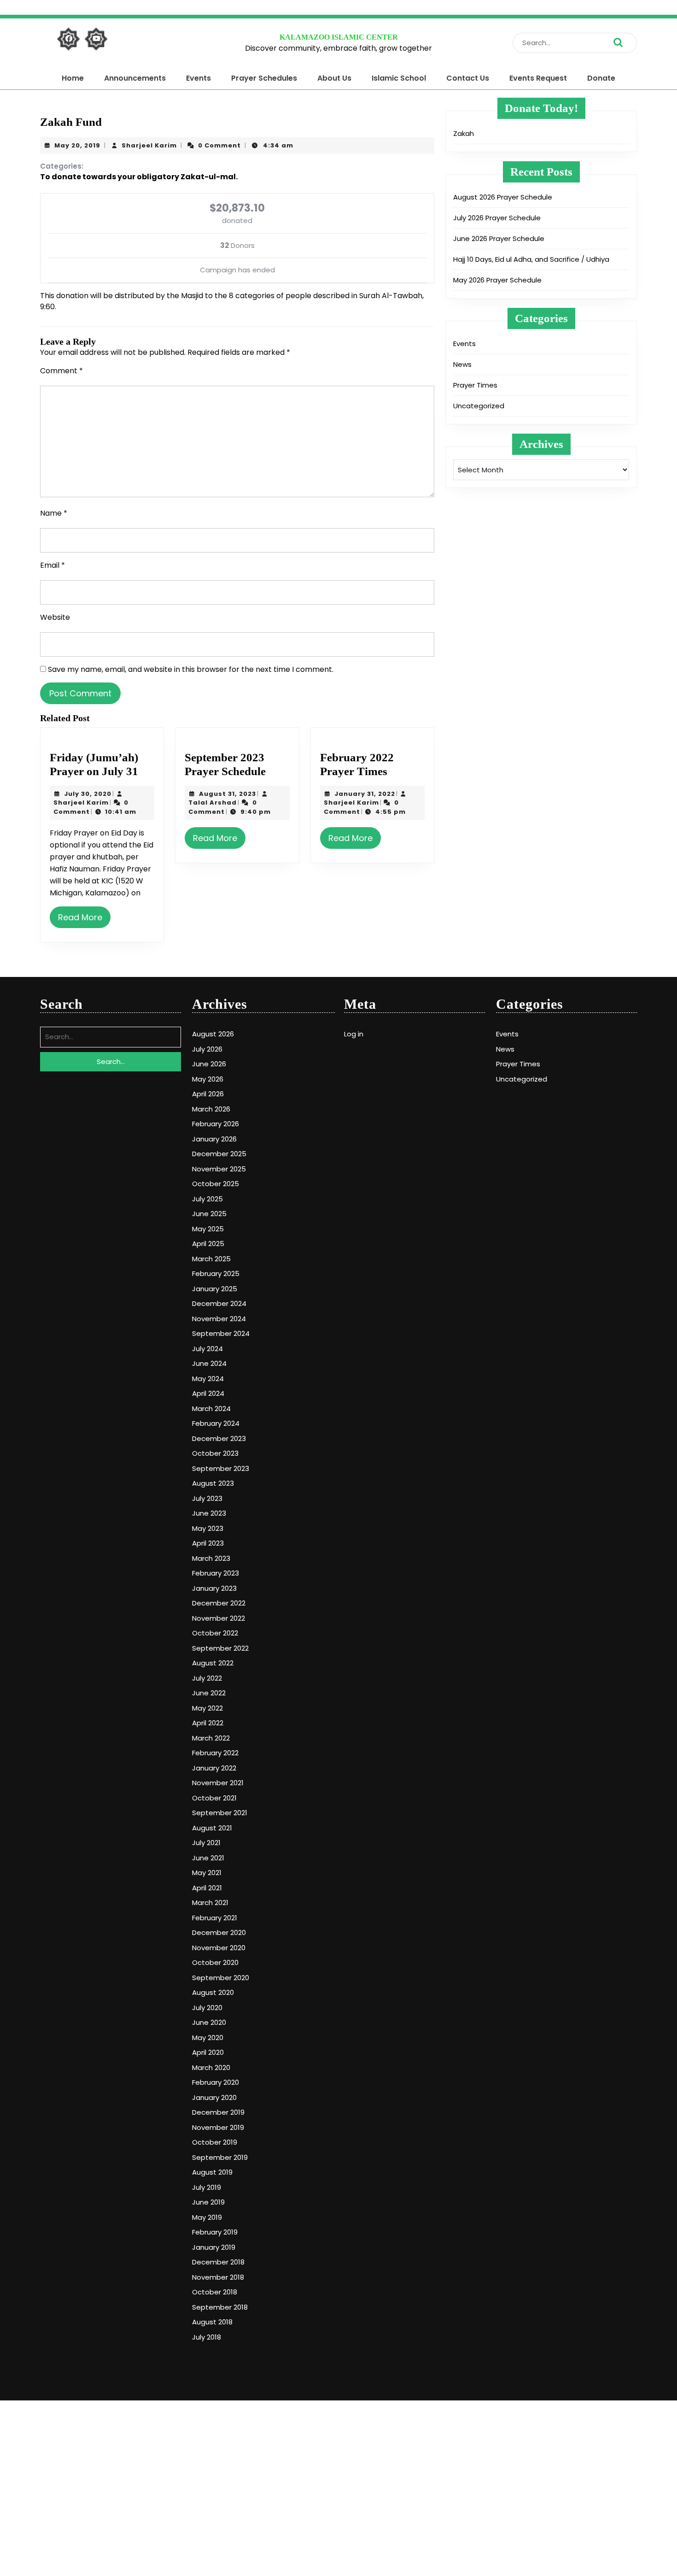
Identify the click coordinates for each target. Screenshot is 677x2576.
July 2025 (207, 1199)
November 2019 (218, 2127)
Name (54, 513)
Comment (61, 371)
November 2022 (219, 1618)
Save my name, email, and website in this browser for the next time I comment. (191, 669)
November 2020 (219, 1948)
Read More (80, 917)
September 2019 (220, 2157)
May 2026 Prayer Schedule (497, 280)
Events (198, 78)
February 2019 (215, 2232)
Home (73, 78)
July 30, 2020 (88, 794)
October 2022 (215, 1633)
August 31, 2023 (228, 794)
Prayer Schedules (264, 78)
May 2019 (207, 2217)
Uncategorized (479, 406)
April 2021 (207, 1888)
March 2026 (211, 1109)
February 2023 (216, 1573)
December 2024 (219, 1303)
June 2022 (209, 1693)
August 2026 (213, 1034)
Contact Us (468, 78)
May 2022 (207, 1708)
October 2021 (214, 1798)
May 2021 (207, 1873)
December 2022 (219, 1603)
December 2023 (219, 1438)
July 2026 (207, 1049)
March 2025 (211, 1259)
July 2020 (207, 2008)
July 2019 (207, 2187)
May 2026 (208, 1079)
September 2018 (220, 2307)
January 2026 (214, 1139)
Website (55, 617)
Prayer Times (475, 385)
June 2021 (208, 1858)
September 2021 (220, 1813)
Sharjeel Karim (149, 145)
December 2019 (218, 2112)
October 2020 (215, 1962)
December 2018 (218, 2262)
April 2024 (208, 1393)
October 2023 (215, 1453)
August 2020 (213, 1992)
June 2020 (209, 2022)
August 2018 (212, 2322)
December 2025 (219, 1154)
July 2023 (207, 1498)
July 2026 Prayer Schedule (497, 218)
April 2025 (208, 1244)
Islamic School (399, 78)
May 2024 (208, 1379)
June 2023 (209, 1513)
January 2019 (214, 2247)
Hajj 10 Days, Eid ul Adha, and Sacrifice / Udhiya (531, 259)
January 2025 (215, 1289)
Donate (601, 78)
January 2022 (214, 1768)
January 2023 (214, 1588)
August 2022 (213, 1663)
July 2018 (207, 2337)
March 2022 (211, 1738)
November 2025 (219, 1169)
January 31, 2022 (365, 794)
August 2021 (212, 1828)
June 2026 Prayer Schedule (499, 238)
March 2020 (211, 2067)
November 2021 (218, 1783)
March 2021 (210, 1903)
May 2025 (208, 1229)
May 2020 (208, 2038)
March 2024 (211, 1409)
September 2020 (221, 1978)
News (462, 364)
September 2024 (221, 1333)
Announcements (135, 78)
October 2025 (216, 1184)
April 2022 (208, 1723)
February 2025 (216, 1273)
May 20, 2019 (77, 145)
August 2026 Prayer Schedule (503, 197)
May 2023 (208, 1528)
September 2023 (221, 1468)
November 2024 (219, 1319)
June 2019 (208, 2202)
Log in (354, 1034)
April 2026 (208, 1094)
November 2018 (218, 2277)
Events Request (538, 78)
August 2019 (212, 2172)
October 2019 (215, 2142)
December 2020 (219, 1932)
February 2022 (215, 1753)
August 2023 (213, 1483)
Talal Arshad (213, 803)
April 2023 (208, 1543)
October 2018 (215, 2292)
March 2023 (211, 1558)
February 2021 (215, 1918)
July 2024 (207, 1349)
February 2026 (216, 1124)
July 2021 (206, 1843)
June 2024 (209, 1363)
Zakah (464, 133)
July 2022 (207, 1678)
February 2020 (216, 2082)
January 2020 (214, 2097)
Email (53, 565)
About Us (334, 78)
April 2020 (208, 2052)
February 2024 (216, 1423)
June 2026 (209, 1064)
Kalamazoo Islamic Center (339, 37)
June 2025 (209, 1214)
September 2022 (220, 1648)
